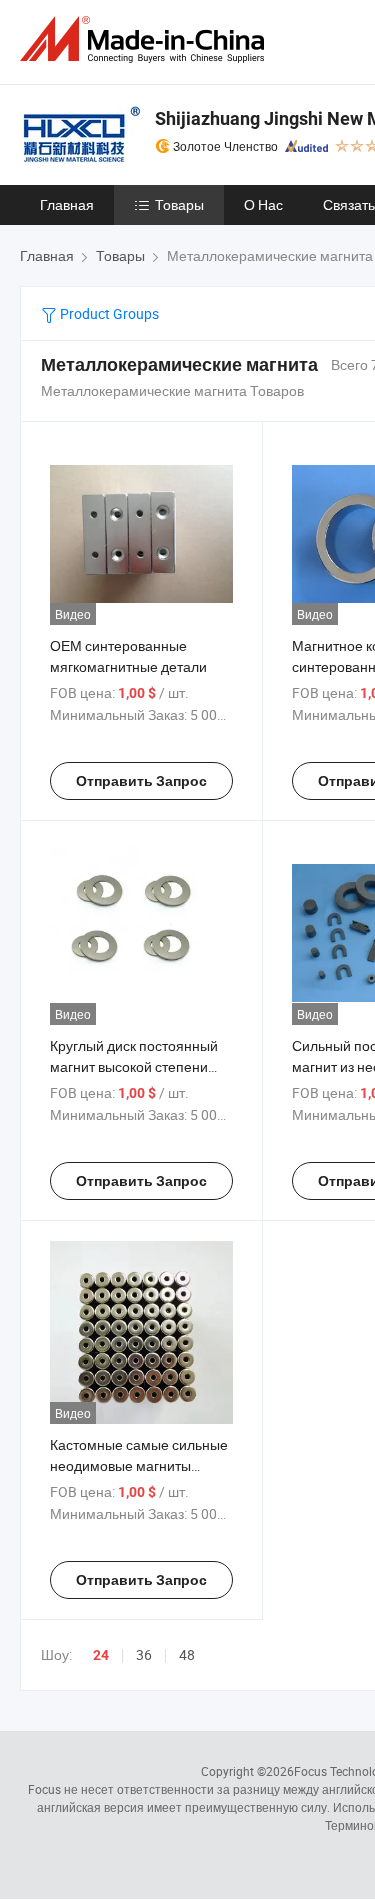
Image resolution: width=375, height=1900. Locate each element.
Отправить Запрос (141, 781)
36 (144, 1654)
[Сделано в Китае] (146, 39)
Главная (67, 204)
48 (187, 1654)
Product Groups (108, 313)
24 (101, 1655)
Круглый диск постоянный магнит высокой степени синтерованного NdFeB (134, 1066)
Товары (179, 204)
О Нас (263, 204)
